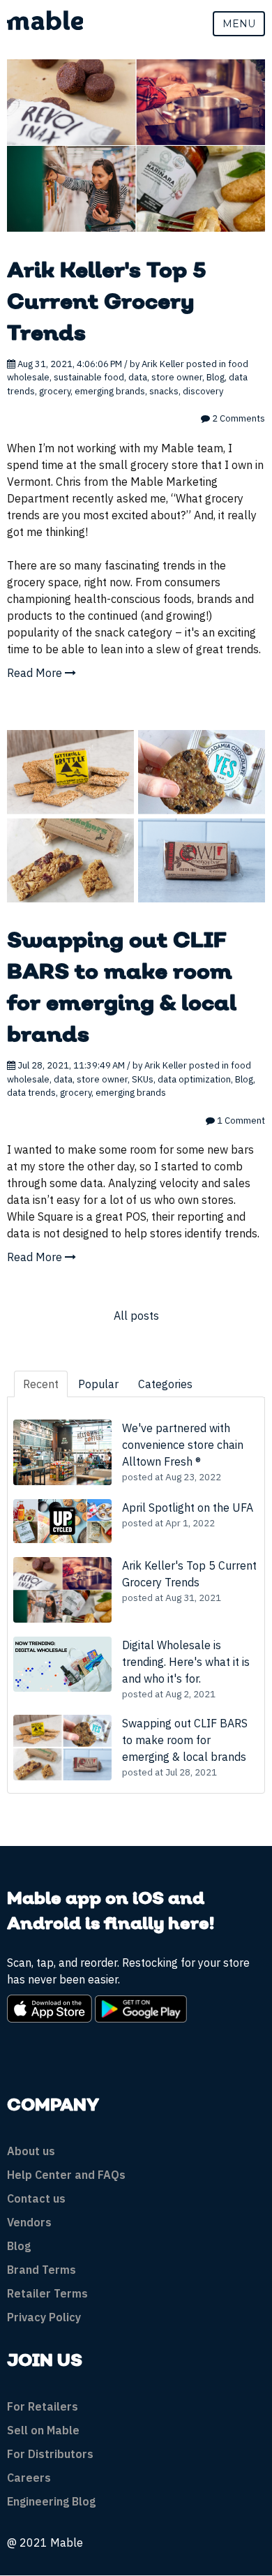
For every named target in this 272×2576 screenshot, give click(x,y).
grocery (55, 391)
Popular (98, 1384)
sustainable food (89, 377)
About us (31, 2151)
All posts (136, 1316)
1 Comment (240, 1121)
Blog (216, 377)
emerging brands (110, 391)
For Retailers (43, 2406)
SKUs (143, 1079)
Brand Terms (41, 2270)
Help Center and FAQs (66, 2175)
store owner (177, 377)
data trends (31, 1093)
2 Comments (237, 418)
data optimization (194, 1079)
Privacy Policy (44, 2317)
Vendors (29, 2222)
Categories (165, 1384)
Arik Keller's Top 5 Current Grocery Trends (107, 303)
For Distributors (50, 2454)
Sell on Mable (43, 2430)
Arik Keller (163, 364)
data (138, 377)
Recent (41, 1384)
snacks (164, 391)
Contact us (36, 2198)
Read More (36, 673)
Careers (29, 2478)
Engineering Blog (51, 2501)
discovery (203, 391)
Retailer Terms (47, 2293)
